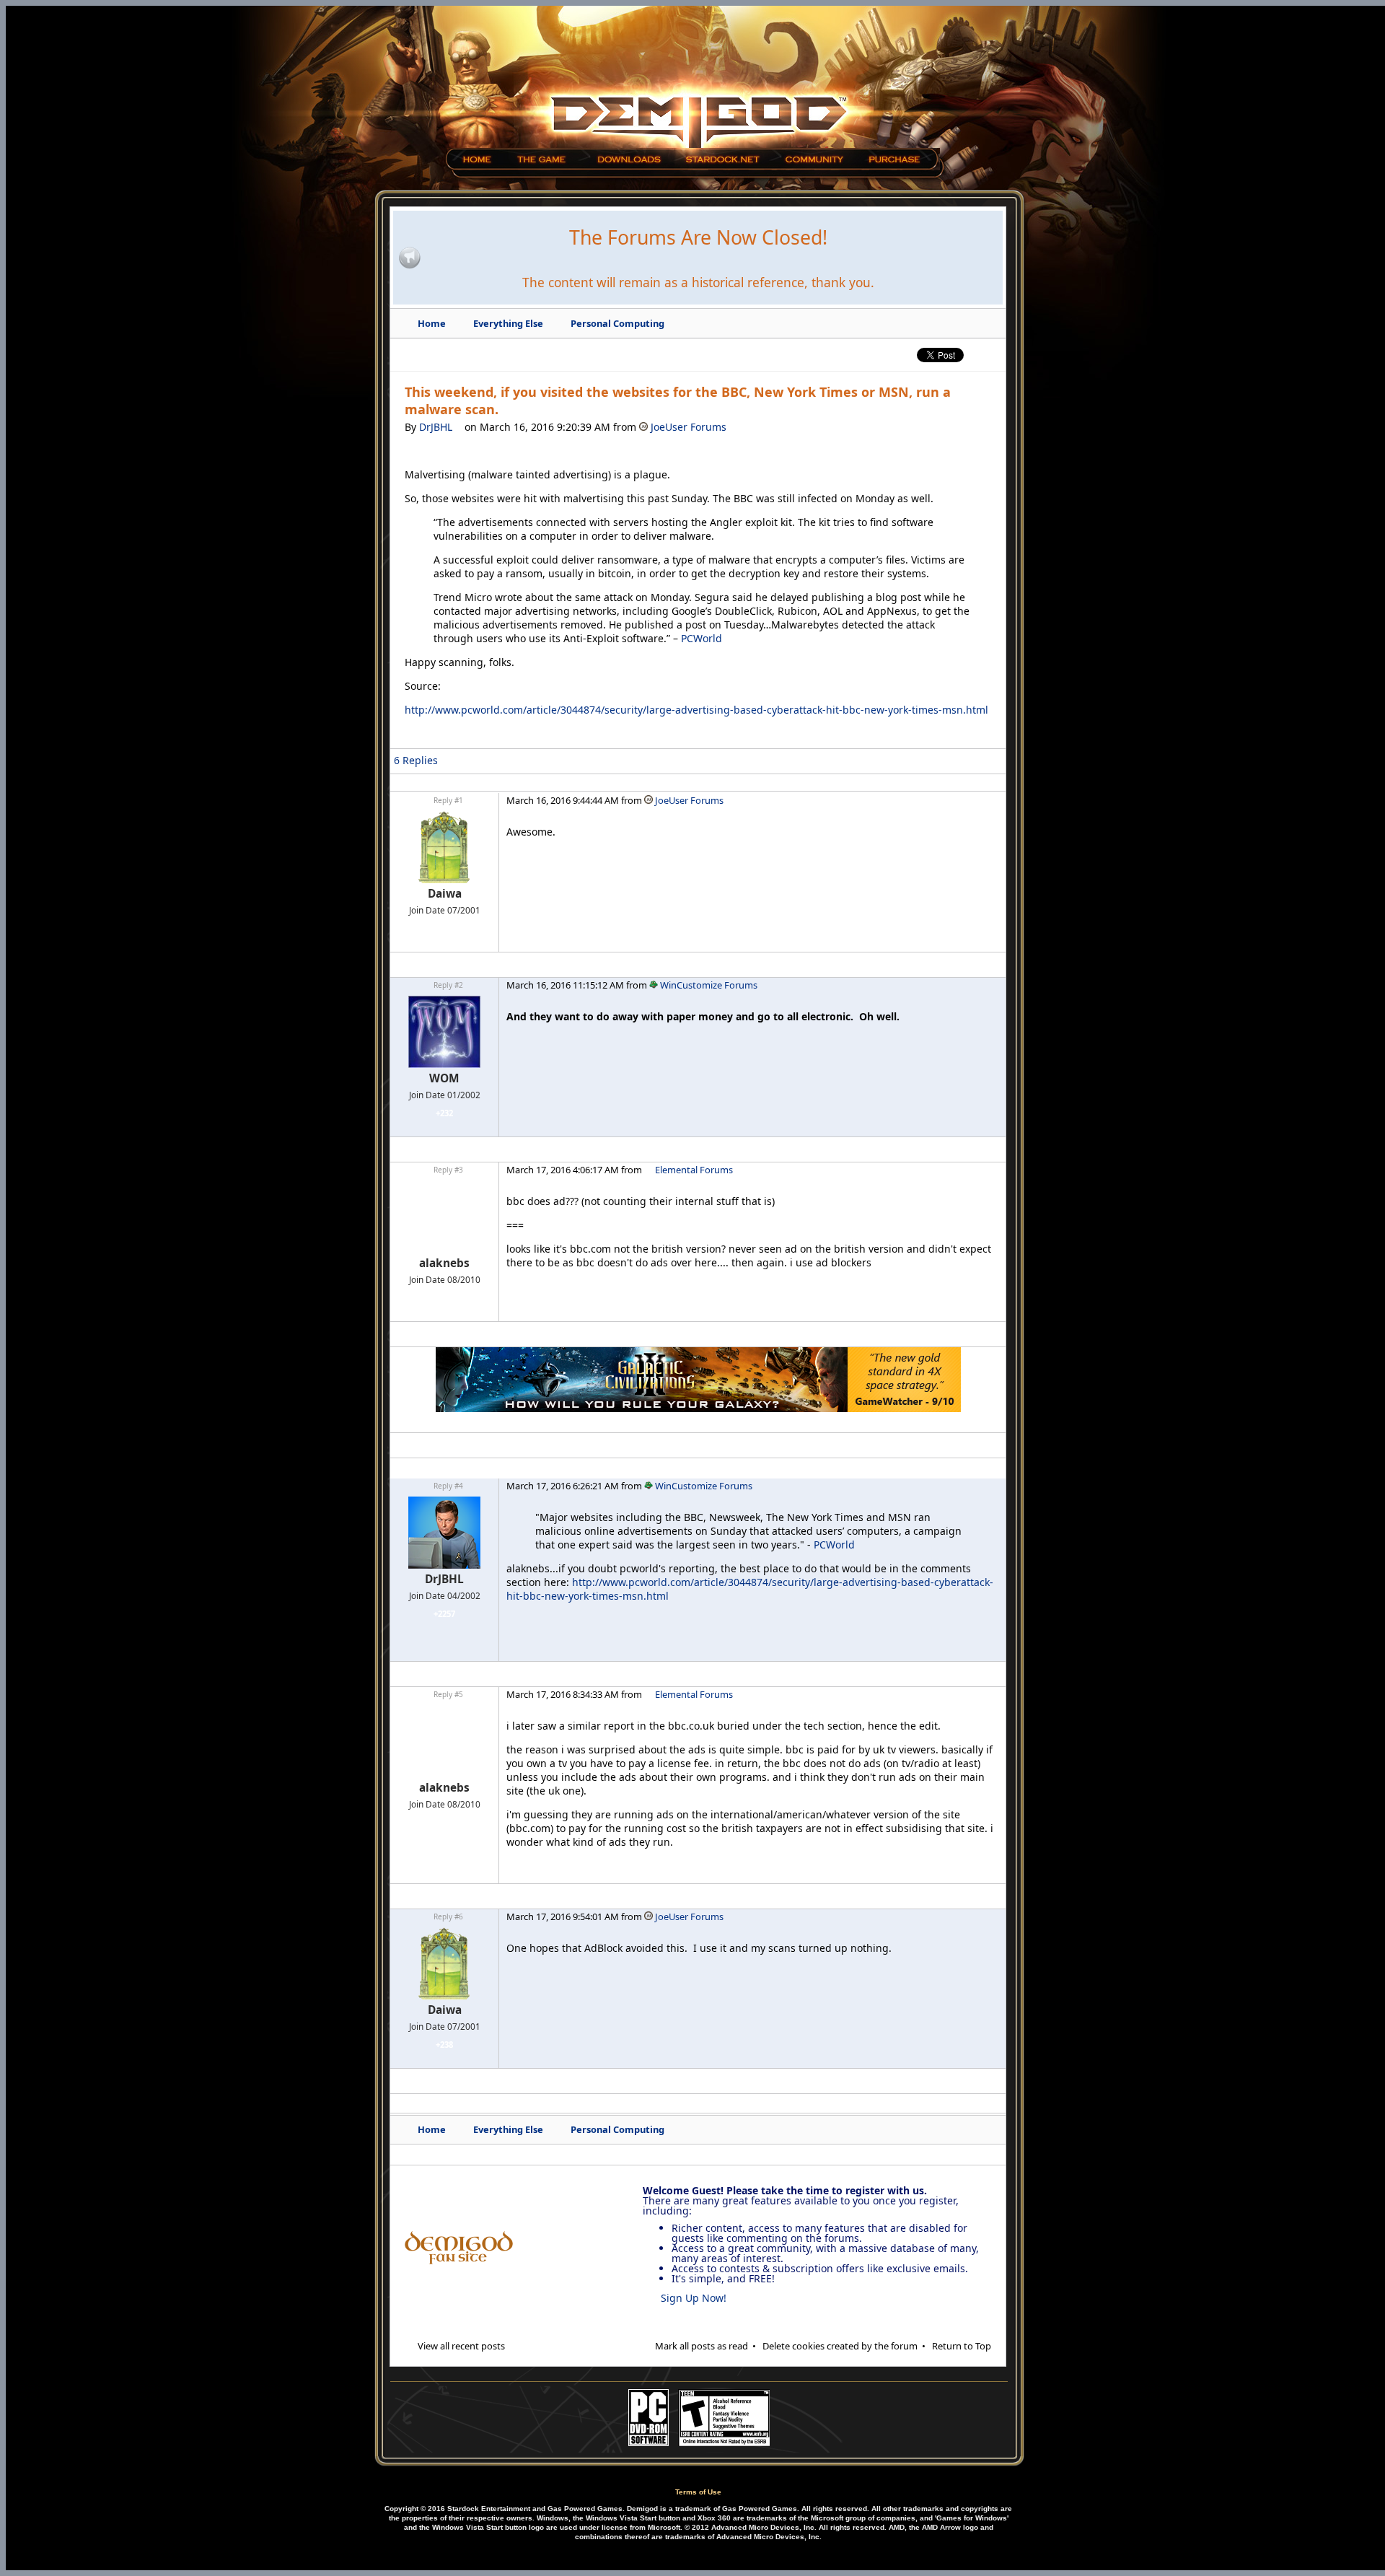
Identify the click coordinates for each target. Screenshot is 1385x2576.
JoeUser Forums (687, 427)
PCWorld (702, 638)
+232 (444, 1113)
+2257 (444, 1614)
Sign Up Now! (694, 2298)
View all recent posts (461, 2346)
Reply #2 (448, 985)
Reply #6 (448, 1916)
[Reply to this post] (983, 765)
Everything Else (508, 323)
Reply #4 (448, 1486)
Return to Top (962, 2346)
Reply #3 (448, 1170)
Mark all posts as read (702, 2346)
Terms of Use (698, 2492)
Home (432, 323)
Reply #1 (448, 800)
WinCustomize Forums (708, 985)
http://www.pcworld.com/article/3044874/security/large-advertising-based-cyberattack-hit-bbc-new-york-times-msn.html (696, 710)
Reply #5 (448, 1694)
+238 (444, 928)
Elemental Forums (693, 1170)
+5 (444, 1298)
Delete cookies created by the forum (840, 2346)
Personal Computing (617, 323)
